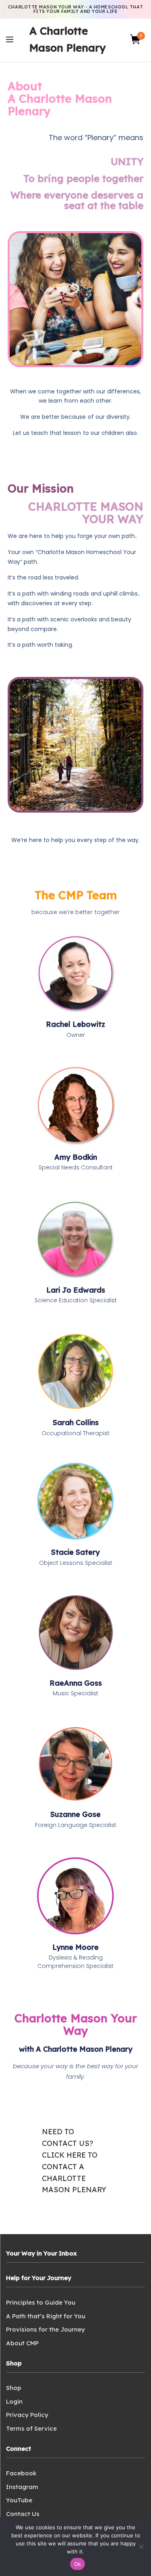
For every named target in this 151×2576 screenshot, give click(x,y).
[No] (141, 2547)
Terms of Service (31, 2428)
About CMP (22, 2343)
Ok (78, 2564)
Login (14, 2401)
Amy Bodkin (76, 1157)
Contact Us (23, 2514)
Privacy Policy (27, 2415)
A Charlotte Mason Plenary (67, 39)
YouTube (19, 2500)
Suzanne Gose (75, 1814)
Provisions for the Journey (46, 2329)
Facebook (21, 2473)
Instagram (22, 2487)
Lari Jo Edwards (76, 1290)
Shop (14, 2388)
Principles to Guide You (41, 2302)
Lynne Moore (75, 1947)
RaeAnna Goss (76, 1683)
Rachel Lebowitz (75, 1024)
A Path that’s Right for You (46, 2316)
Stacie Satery (75, 1552)
